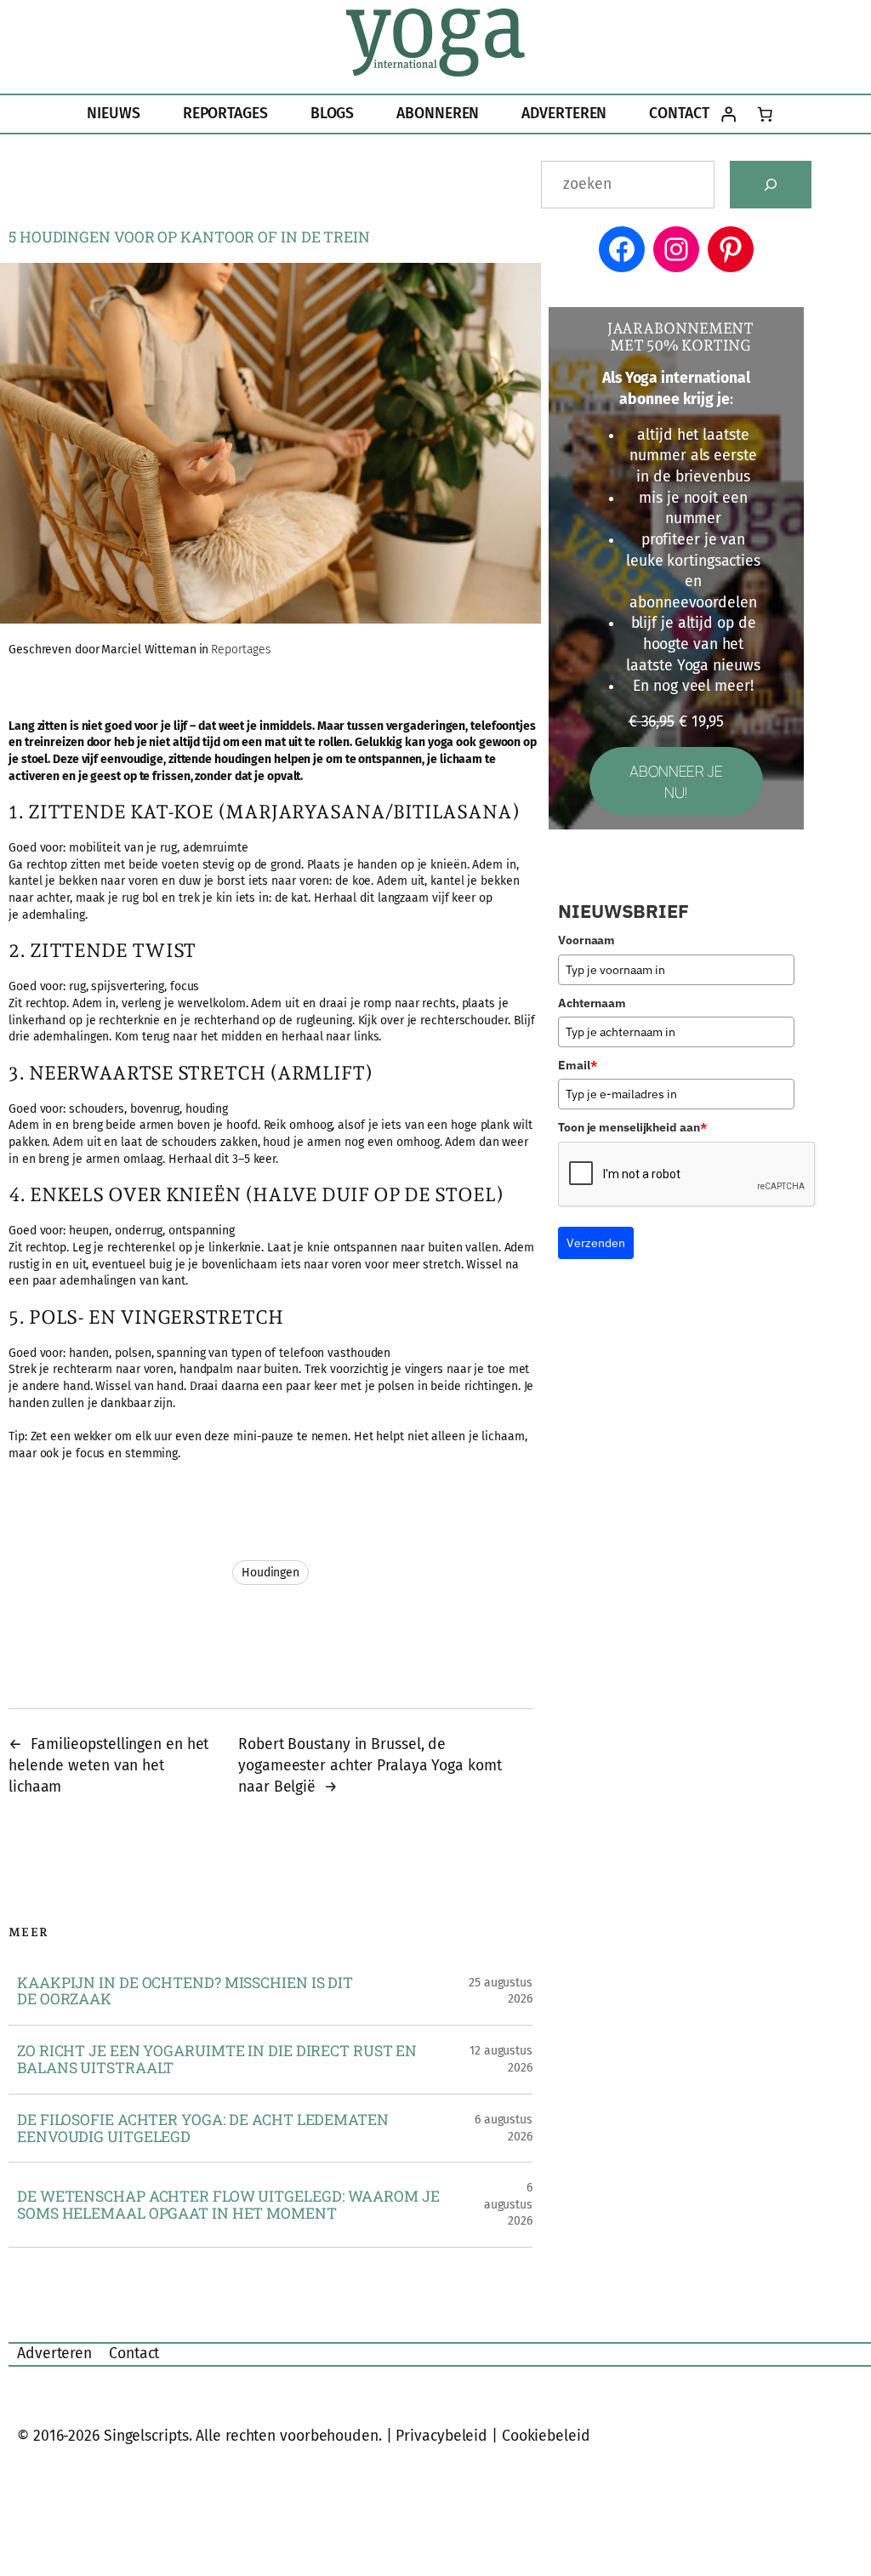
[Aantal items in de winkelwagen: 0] (766, 114)
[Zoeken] (771, 185)
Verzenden (596, 1243)
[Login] (728, 114)
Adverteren (54, 2354)
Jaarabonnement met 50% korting (681, 337)
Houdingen (270, 1573)
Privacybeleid (441, 2436)
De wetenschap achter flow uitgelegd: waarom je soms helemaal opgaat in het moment (228, 2205)
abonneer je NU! (676, 781)
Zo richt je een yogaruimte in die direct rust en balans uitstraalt (217, 2060)
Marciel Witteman (148, 650)
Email (577, 1065)
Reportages (241, 650)
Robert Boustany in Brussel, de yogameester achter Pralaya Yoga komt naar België (370, 1765)
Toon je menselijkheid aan (632, 1127)
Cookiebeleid (546, 2436)
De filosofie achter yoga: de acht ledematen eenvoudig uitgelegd (203, 2129)
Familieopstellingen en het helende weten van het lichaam (108, 1765)
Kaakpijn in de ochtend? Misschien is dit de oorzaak (185, 1992)
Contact (134, 2354)
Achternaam (592, 1003)
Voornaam (586, 940)
